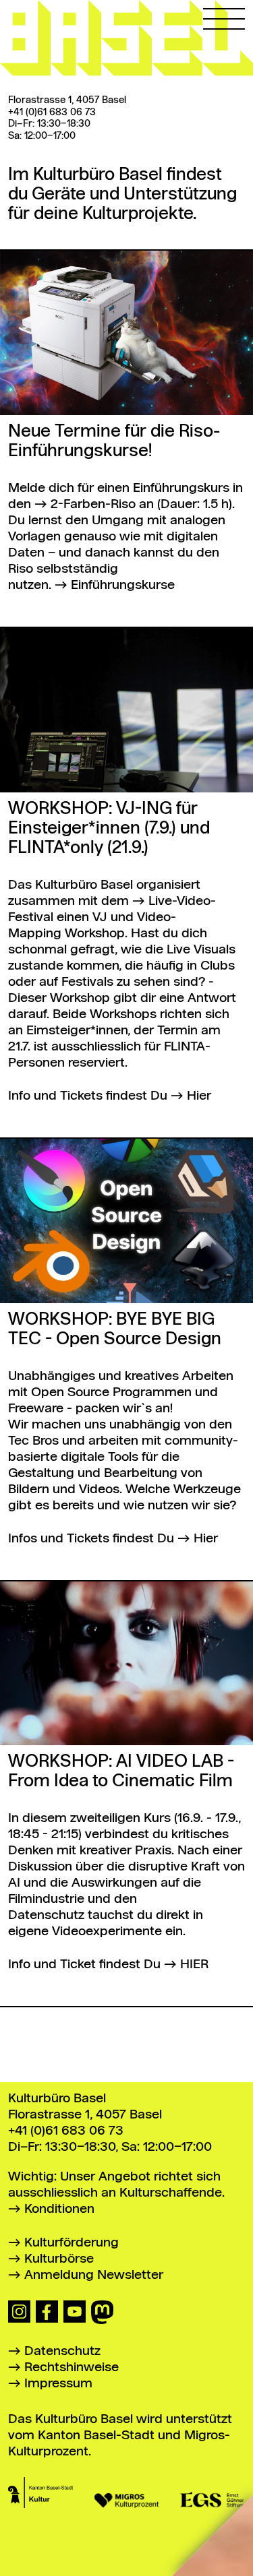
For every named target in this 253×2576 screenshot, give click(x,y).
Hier (199, 1096)
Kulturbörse (59, 2259)
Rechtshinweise (72, 2367)
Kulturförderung (72, 2243)
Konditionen (59, 2209)
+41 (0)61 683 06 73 (52, 113)
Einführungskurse (123, 585)
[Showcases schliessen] (30, 30)
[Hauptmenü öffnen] (224, 15)
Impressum (58, 2384)
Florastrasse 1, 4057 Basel (67, 100)
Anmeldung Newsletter (94, 2275)
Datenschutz (62, 2351)
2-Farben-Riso (93, 504)
